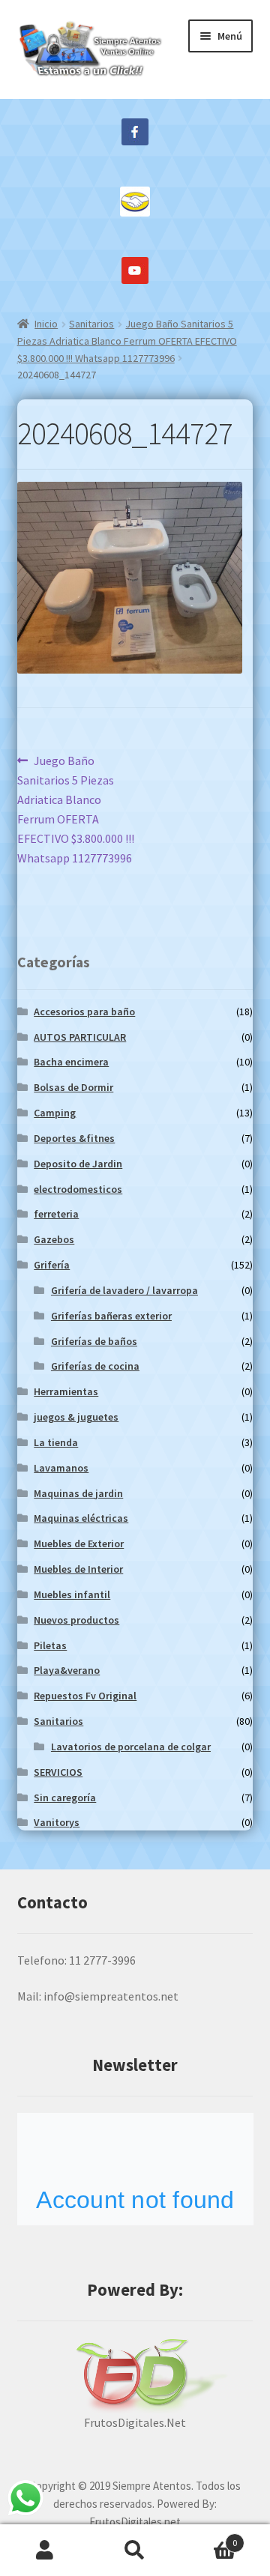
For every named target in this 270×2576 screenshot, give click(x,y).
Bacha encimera (71, 1062)
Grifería (52, 1265)
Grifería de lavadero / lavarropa (124, 1290)
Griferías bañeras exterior (111, 1316)
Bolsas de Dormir (73, 1087)
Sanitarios (91, 324)
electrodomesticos (78, 1189)
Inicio (46, 324)
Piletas (50, 1645)
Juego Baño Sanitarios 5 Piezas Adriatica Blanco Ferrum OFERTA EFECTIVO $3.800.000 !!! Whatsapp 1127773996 (127, 341)
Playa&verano (67, 1670)
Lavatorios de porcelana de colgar (131, 1747)
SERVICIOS (58, 1772)
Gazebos (54, 1239)
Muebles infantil (72, 1594)
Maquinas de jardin (78, 1493)
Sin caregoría (65, 1798)
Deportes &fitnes (74, 1138)
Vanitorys (57, 1822)
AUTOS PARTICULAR (80, 1037)
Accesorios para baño (84, 1012)
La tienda (56, 1442)
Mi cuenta (45, 2551)
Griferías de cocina (95, 1366)
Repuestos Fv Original (85, 1696)
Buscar (135, 2551)
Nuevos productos (76, 1620)
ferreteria (56, 1214)
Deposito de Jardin (78, 1164)
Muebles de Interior (78, 1569)
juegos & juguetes (76, 1417)
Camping (55, 1113)
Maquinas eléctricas (81, 1518)
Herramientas (66, 1391)
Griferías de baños (94, 1341)
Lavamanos (61, 1468)
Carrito (208, 2537)
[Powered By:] (135, 2376)
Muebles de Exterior (79, 1544)
